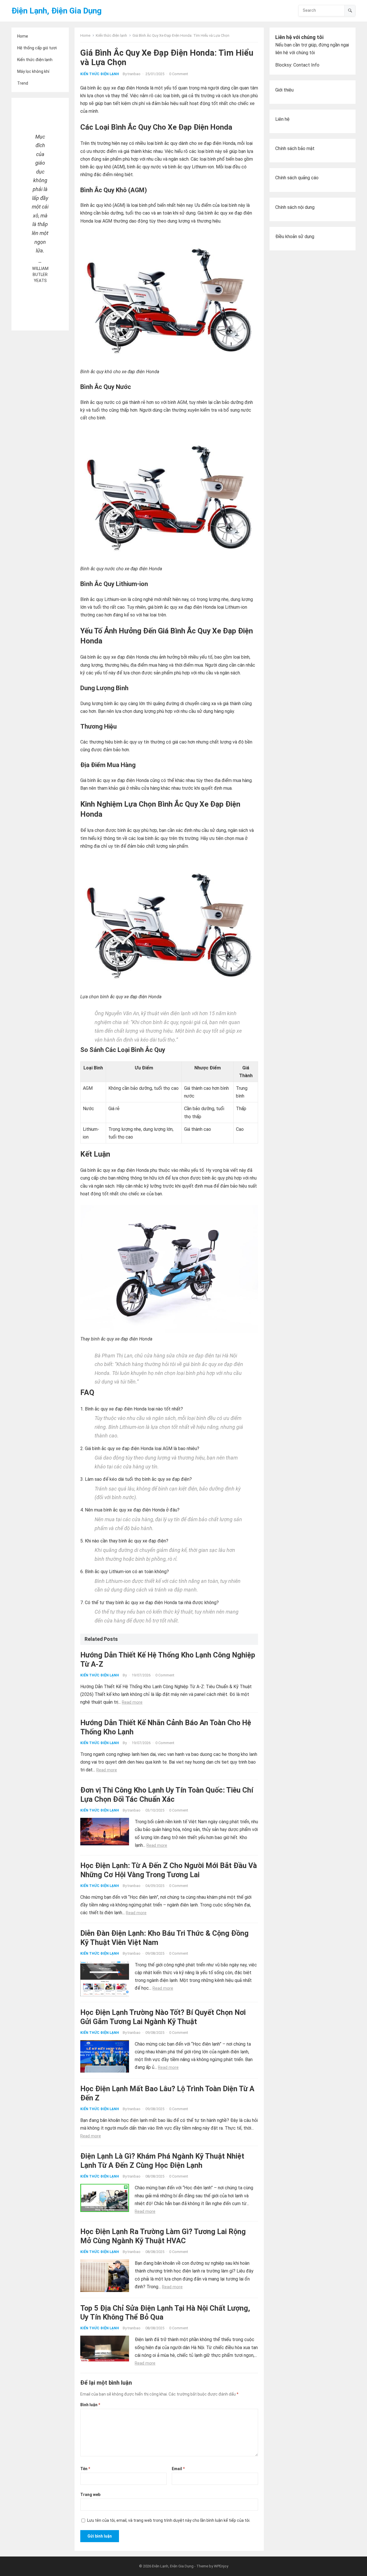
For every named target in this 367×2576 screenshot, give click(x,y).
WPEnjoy (221, 2566)
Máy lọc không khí (33, 71)
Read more (132, 1702)
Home (23, 36)
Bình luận (90, 2405)
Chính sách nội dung (295, 207)
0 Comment (179, 74)
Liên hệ (282, 119)
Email (178, 2469)
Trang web (90, 2495)
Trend (23, 83)
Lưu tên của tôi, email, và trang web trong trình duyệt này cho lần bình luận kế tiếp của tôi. (169, 2520)
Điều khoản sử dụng (295, 237)
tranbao (134, 74)
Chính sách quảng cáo (297, 178)
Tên (85, 2469)
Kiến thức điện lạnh (35, 60)
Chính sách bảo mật (295, 148)
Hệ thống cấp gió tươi (37, 48)
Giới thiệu (284, 90)
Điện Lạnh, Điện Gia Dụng (56, 11)
